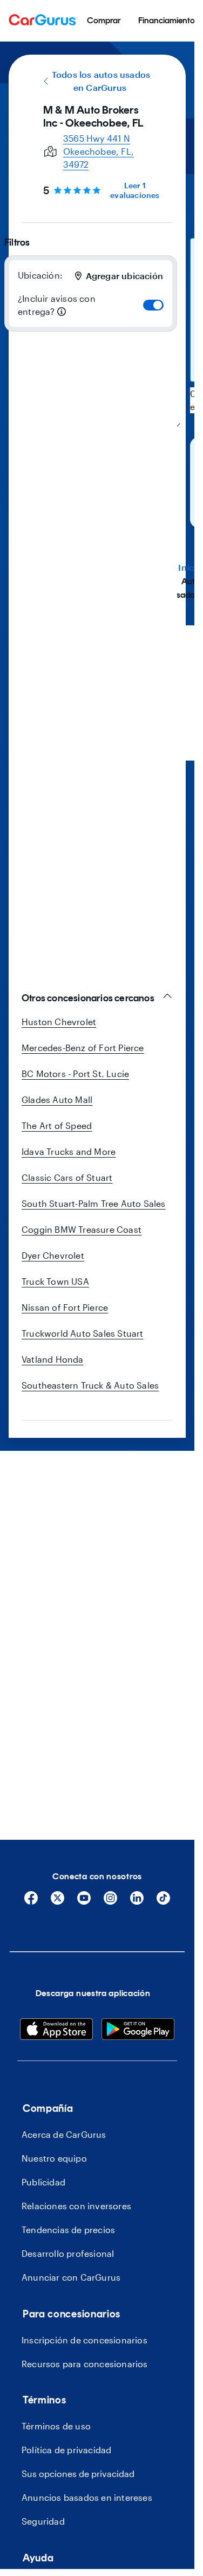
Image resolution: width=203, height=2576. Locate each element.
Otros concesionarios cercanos (88, 998)
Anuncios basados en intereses (87, 2497)
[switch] (153, 305)
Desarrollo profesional (68, 2253)
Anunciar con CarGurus (71, 2277)
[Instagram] (110, 1902)
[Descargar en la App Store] (56, 2031)
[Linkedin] (137, 1902)
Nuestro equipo (54, 2158)
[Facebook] (31, 1902)
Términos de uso (56, 2426)
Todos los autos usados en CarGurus (101, 81)
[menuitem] (104, 21)
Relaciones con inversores (76, 2206)
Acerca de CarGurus (64, 2134)
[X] (57, 1902)
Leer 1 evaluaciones (135, 190)
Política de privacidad (66, 2450)
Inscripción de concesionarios (84, 2340)
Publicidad (43, 2182)
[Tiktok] (163, 1902)
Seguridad (43, 2521)
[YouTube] (84, 1902)
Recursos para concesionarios (85, 2364)
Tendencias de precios (68, 2230)
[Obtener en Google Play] (138, 2031)
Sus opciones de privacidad (78, 2473)
